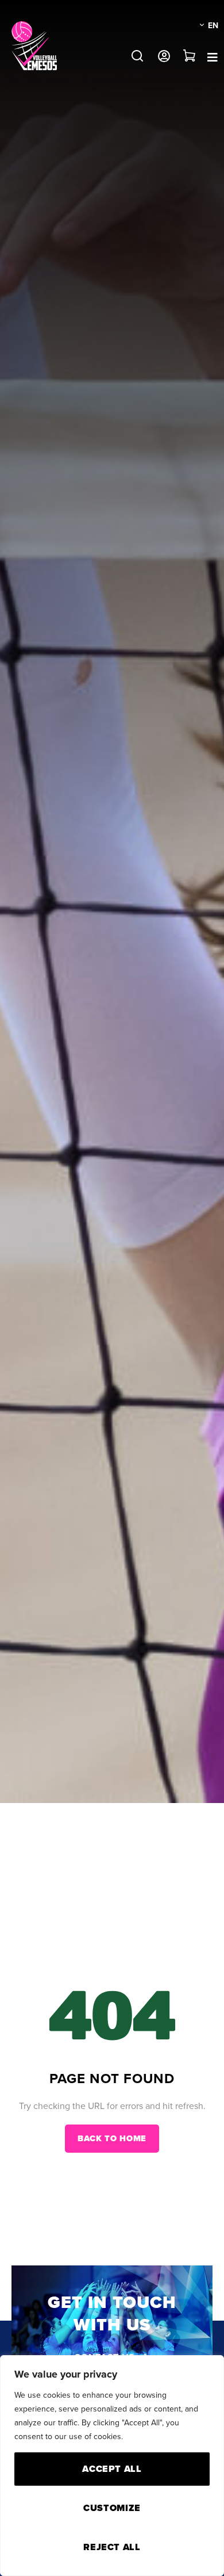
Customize (112, 2508)
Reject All (112, 2547)
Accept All (112, 2469)
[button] (137, 56)
